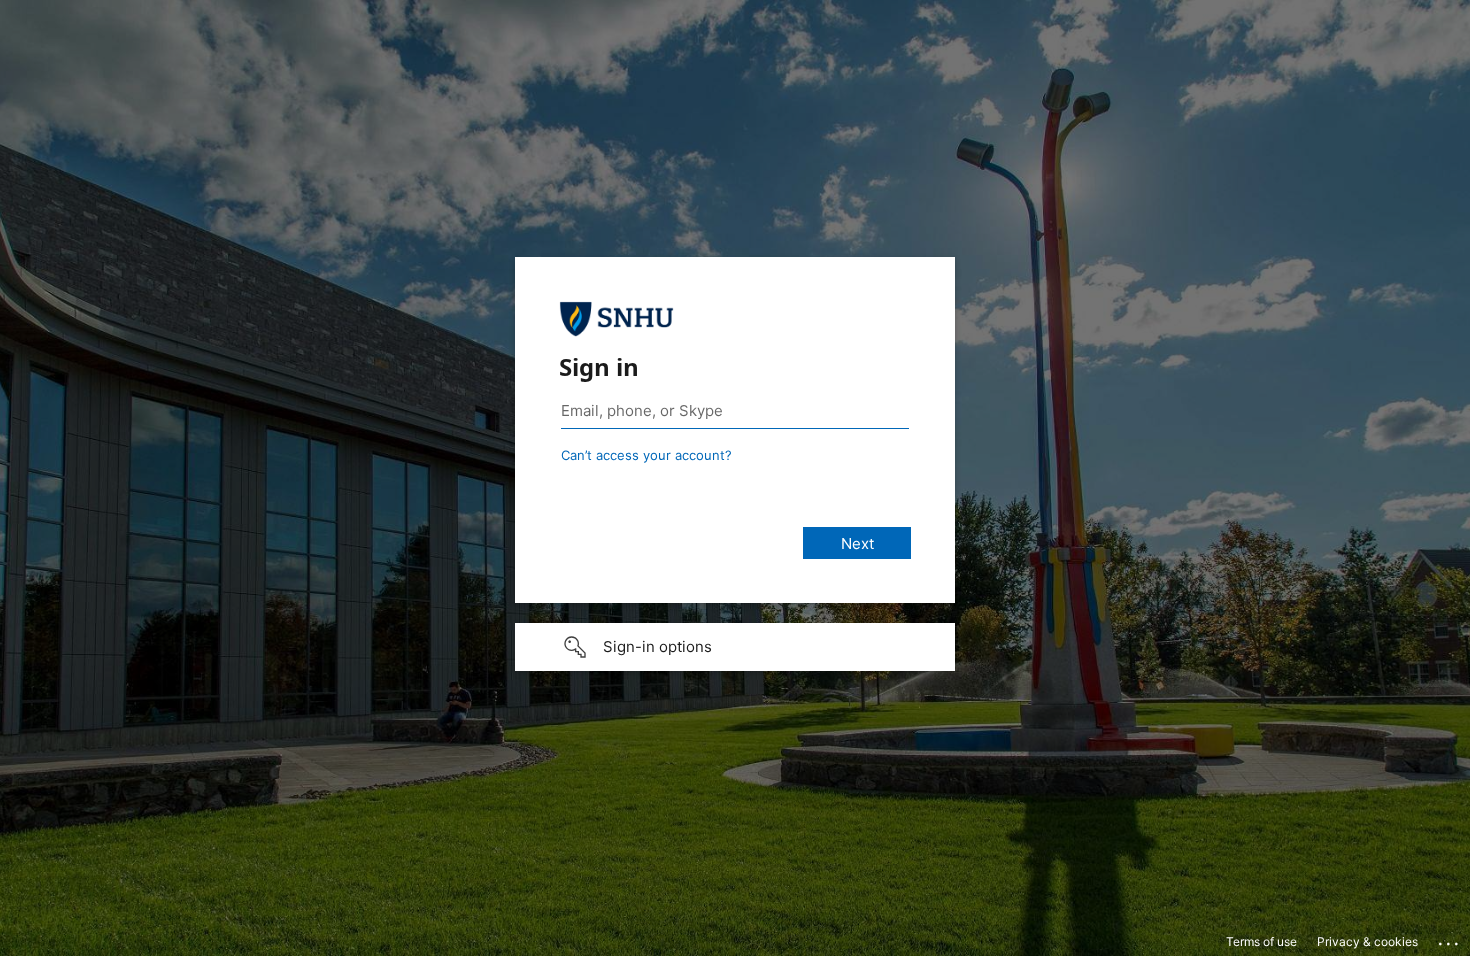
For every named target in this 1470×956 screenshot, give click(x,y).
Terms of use (1261, 941)
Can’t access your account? (646, 455)
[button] (735, 647)
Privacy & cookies (1367, 941)
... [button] (1450, 939)
